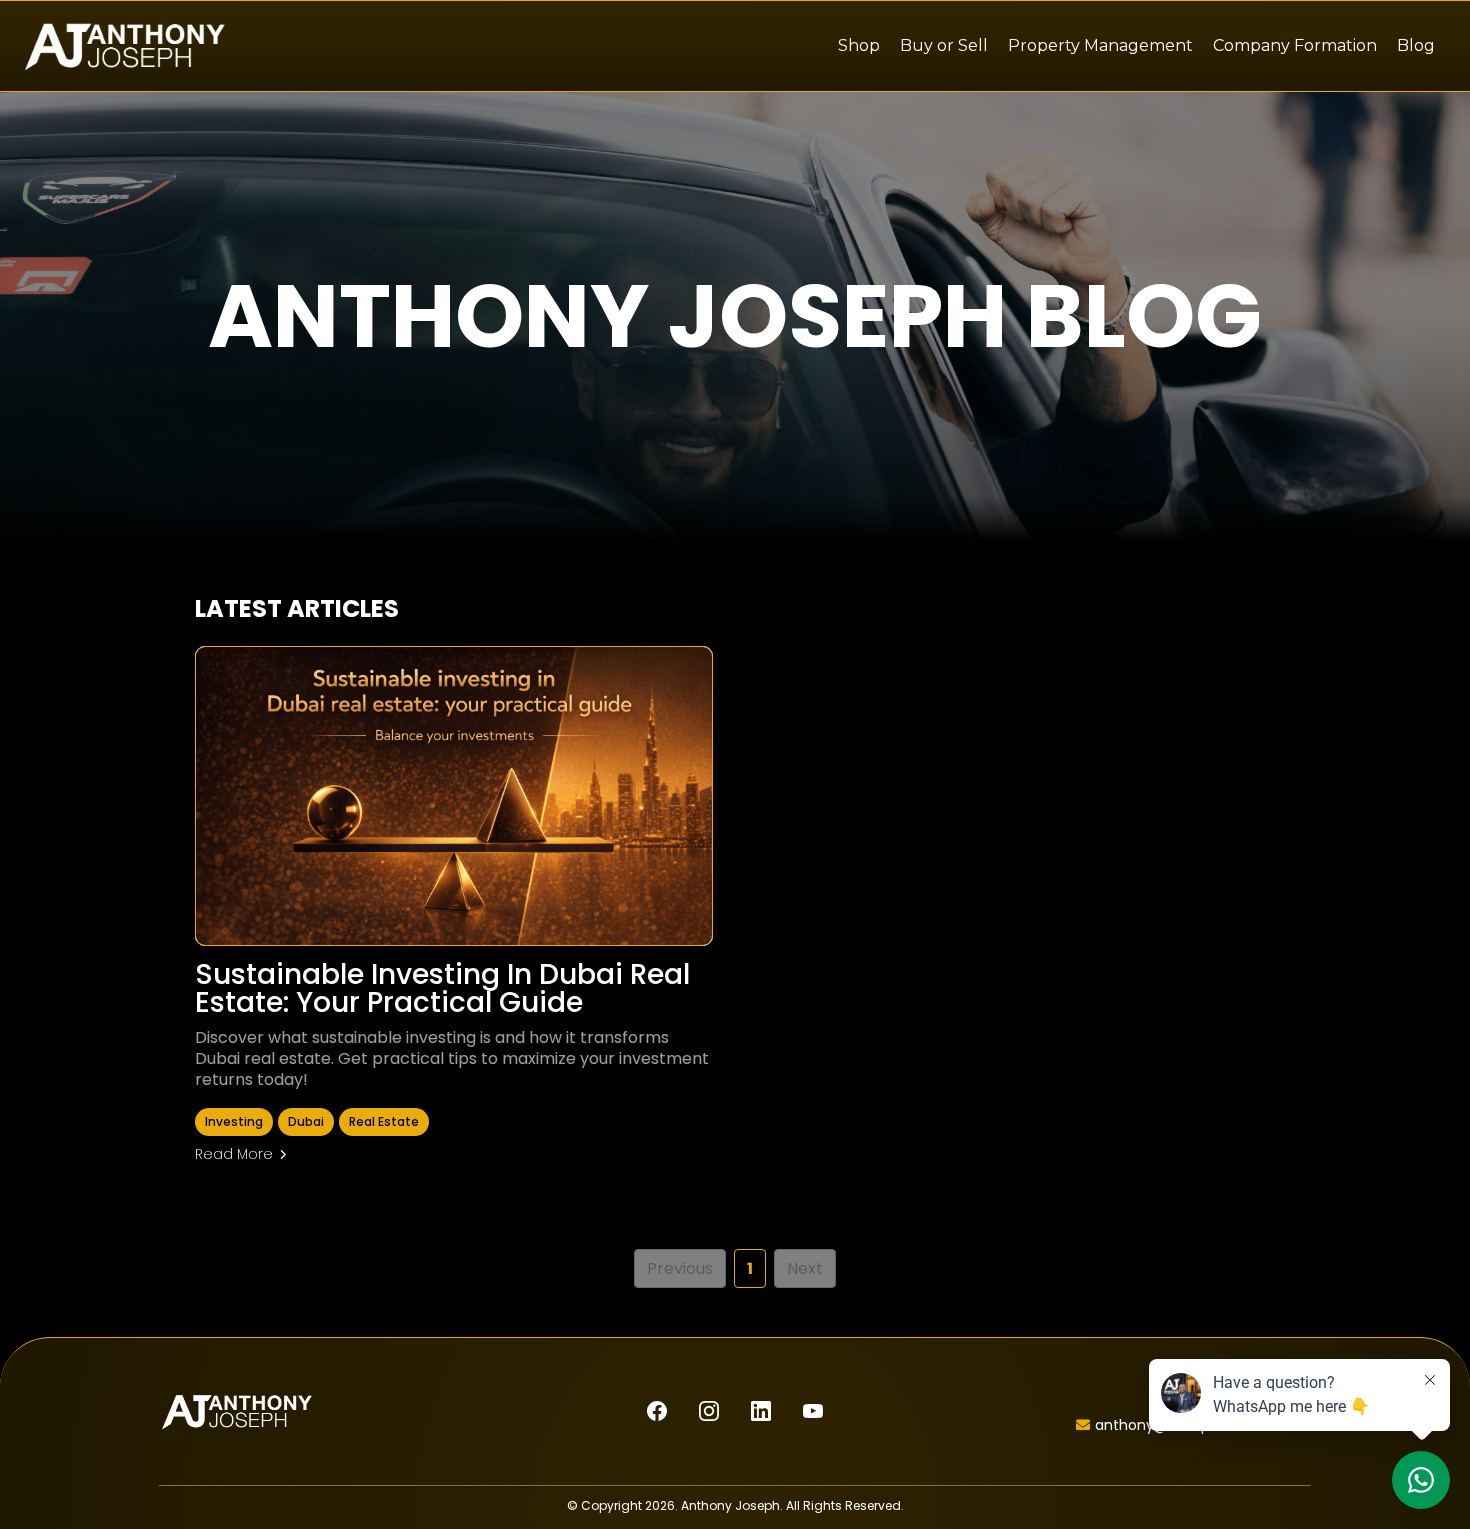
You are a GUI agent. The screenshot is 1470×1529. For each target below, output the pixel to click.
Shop (859, 45)
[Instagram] (709, 1411)
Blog (1416, 45)
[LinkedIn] (761, 1411)
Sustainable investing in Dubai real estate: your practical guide (442, 988)
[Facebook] (657, 1411)
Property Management (1100, 45)
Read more (234, 1154)
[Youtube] (813, 1411)
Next (805, 1268)
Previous (680, 1268)
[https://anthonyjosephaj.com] (125, 46)
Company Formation (1295, 45)
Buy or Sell (944, 45)
